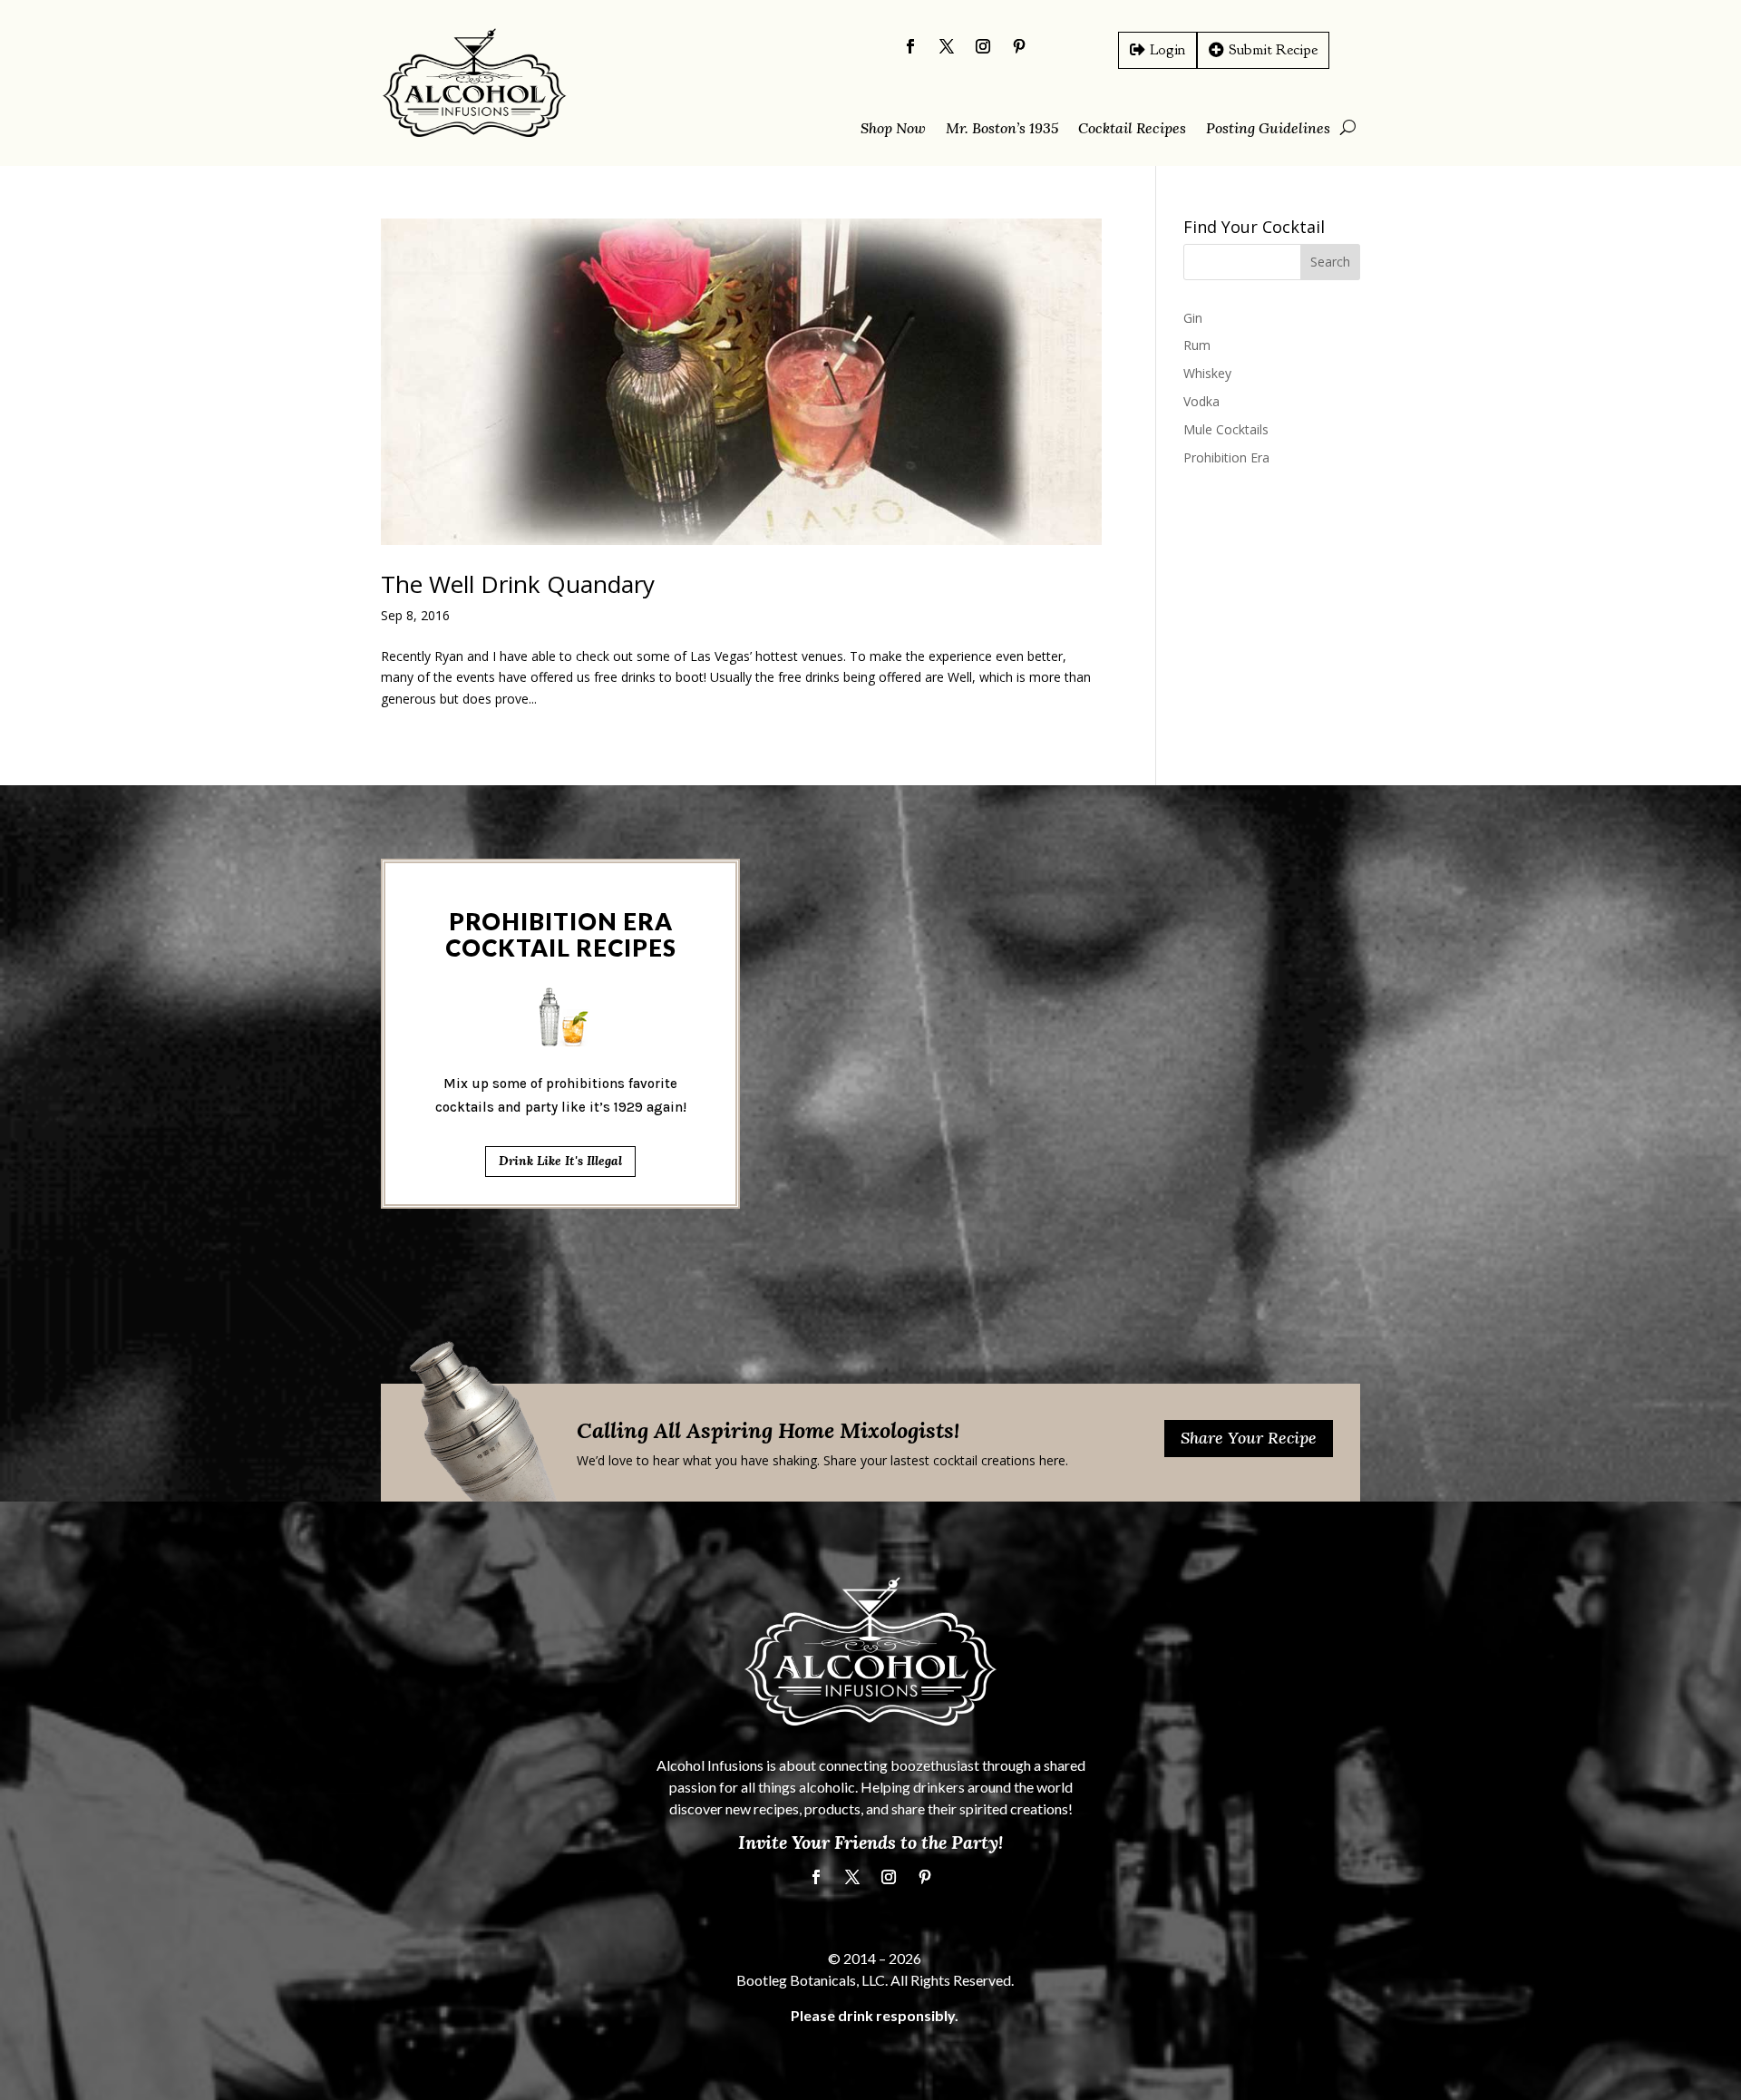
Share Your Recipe (1249, 1438)
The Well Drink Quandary (518, 584)
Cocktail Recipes (1132, 129)
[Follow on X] (947, 46)
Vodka (1201, 401)
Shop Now (893, 129)
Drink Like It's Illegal (560, 1161)
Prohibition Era (1226, 457)
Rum (1197, 345)
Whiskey (1207, 373)
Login (1167, 49)
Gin (1193, 318)
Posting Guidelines (1268, 129)
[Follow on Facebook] (910, 46)
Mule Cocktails (1226, 429)
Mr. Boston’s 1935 (1002, 129)
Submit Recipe (1273, 49)
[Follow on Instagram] (983, 46)
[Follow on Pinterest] (1019, 46)
